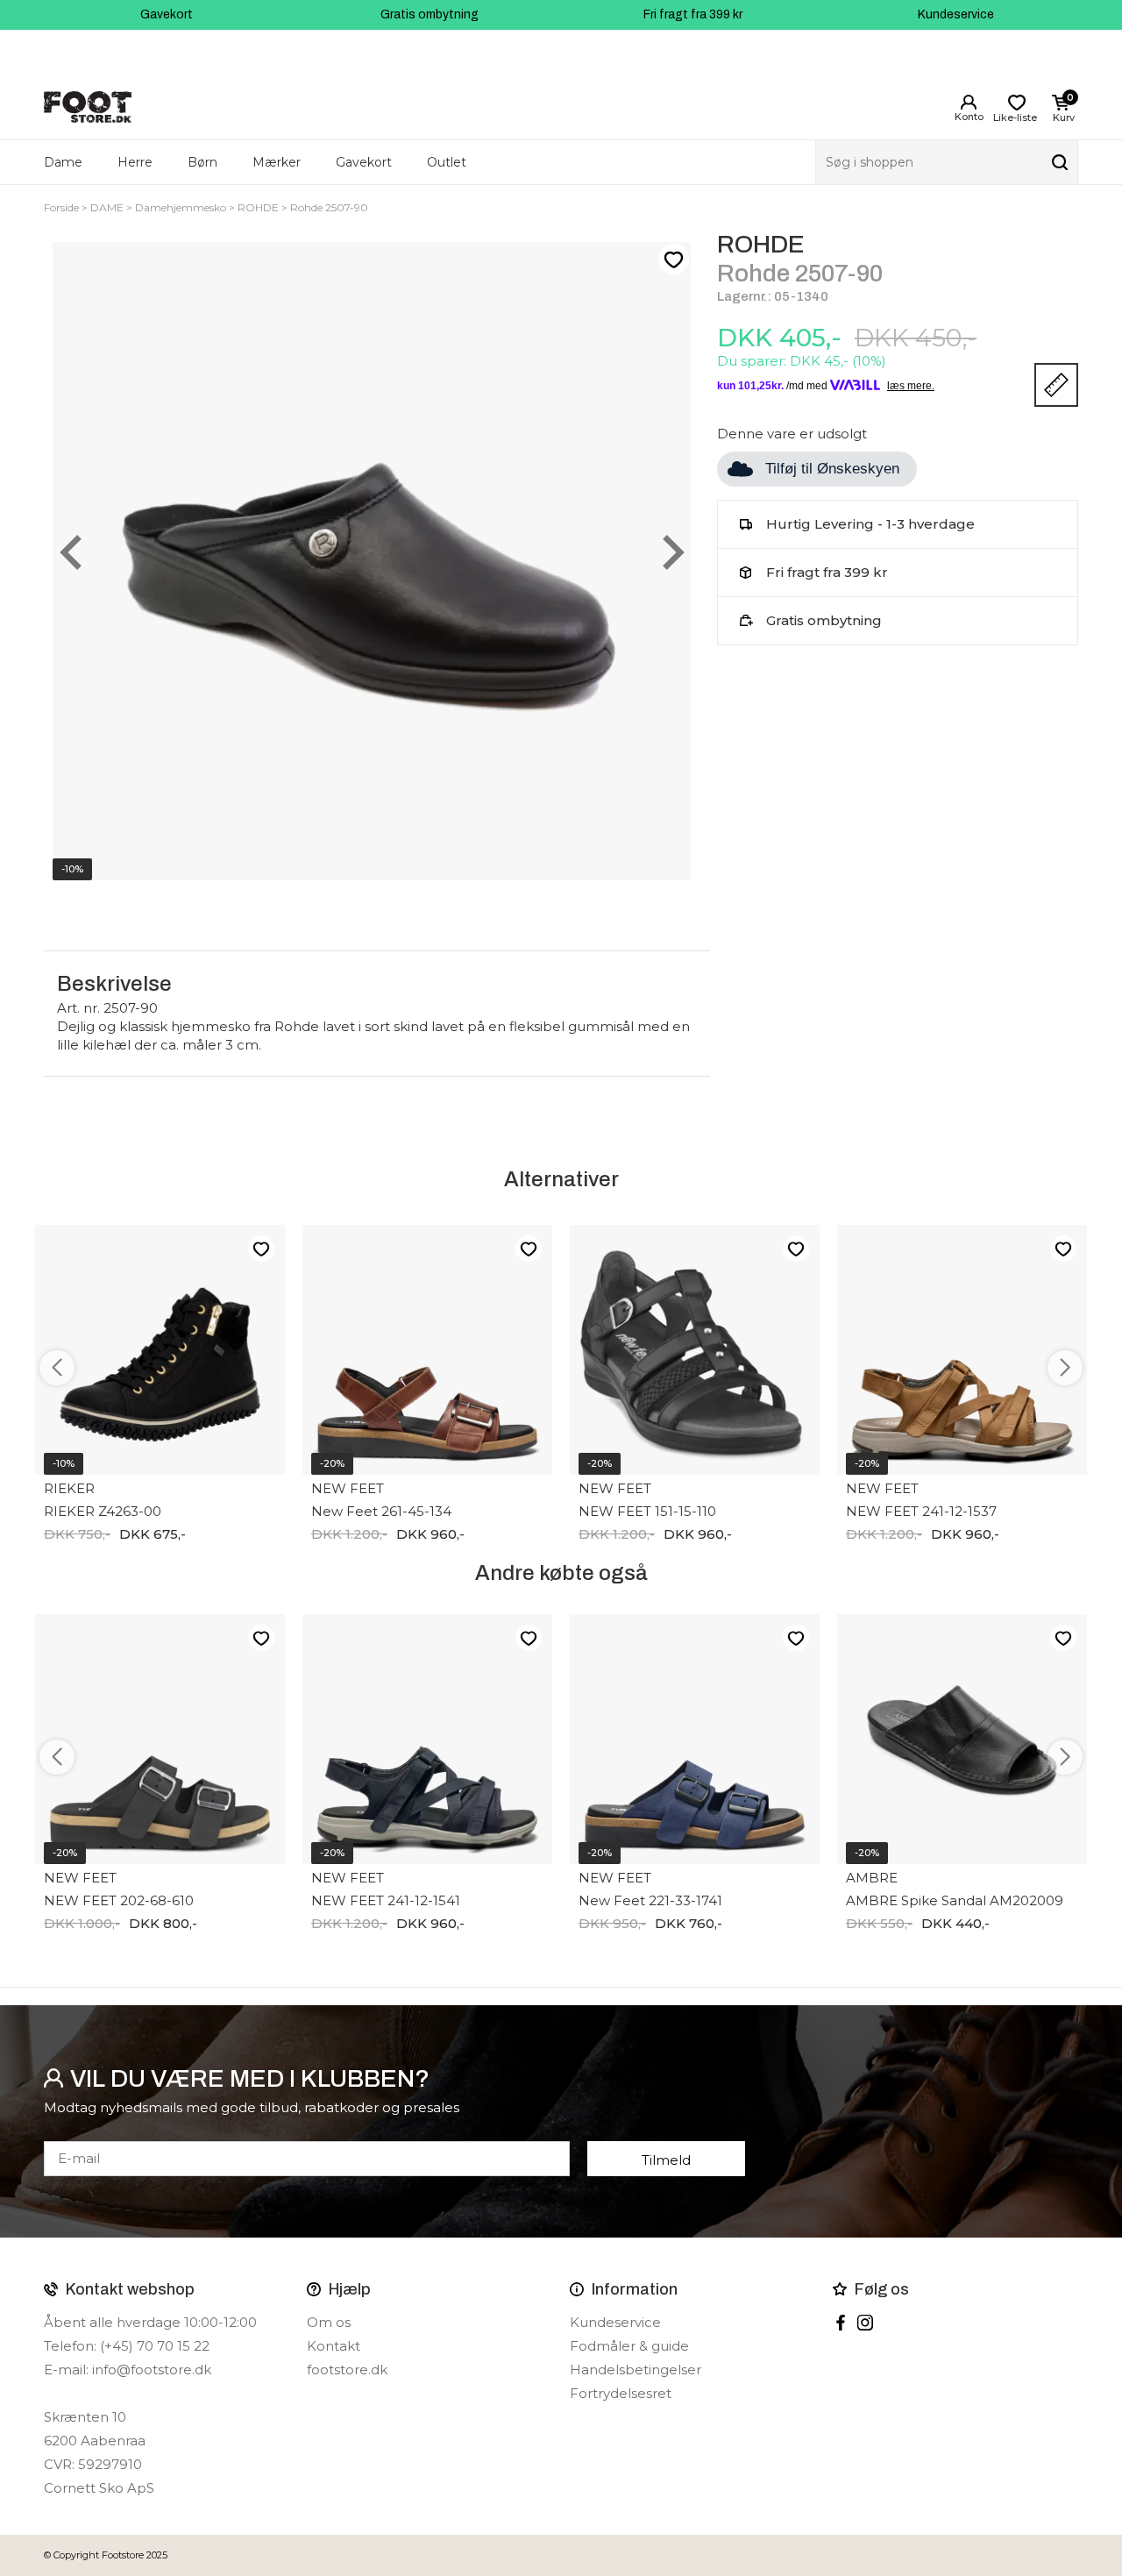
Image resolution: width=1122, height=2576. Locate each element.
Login (969, 103)
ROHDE (258, 207)
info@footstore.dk (152, 2370)
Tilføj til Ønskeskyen (832, 469)
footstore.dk (347, 2370)
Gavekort (167, 14)
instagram (865, 2323)
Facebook (841, 2323)
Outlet (447, 162)
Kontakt (334, 2346)
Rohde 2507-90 (329, 207)
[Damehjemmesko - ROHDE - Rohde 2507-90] (372, 561)
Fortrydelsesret (621, 2393)
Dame (63, 162)
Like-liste (673, 260)
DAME (107, 207)
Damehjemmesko (181, 207)
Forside (61, 207)
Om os (329, 2322)
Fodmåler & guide (629, 2346)
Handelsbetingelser (636, 2370)
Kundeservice (956, 14)
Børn (202, 162)
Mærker (277, 162)
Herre (135, 162)
